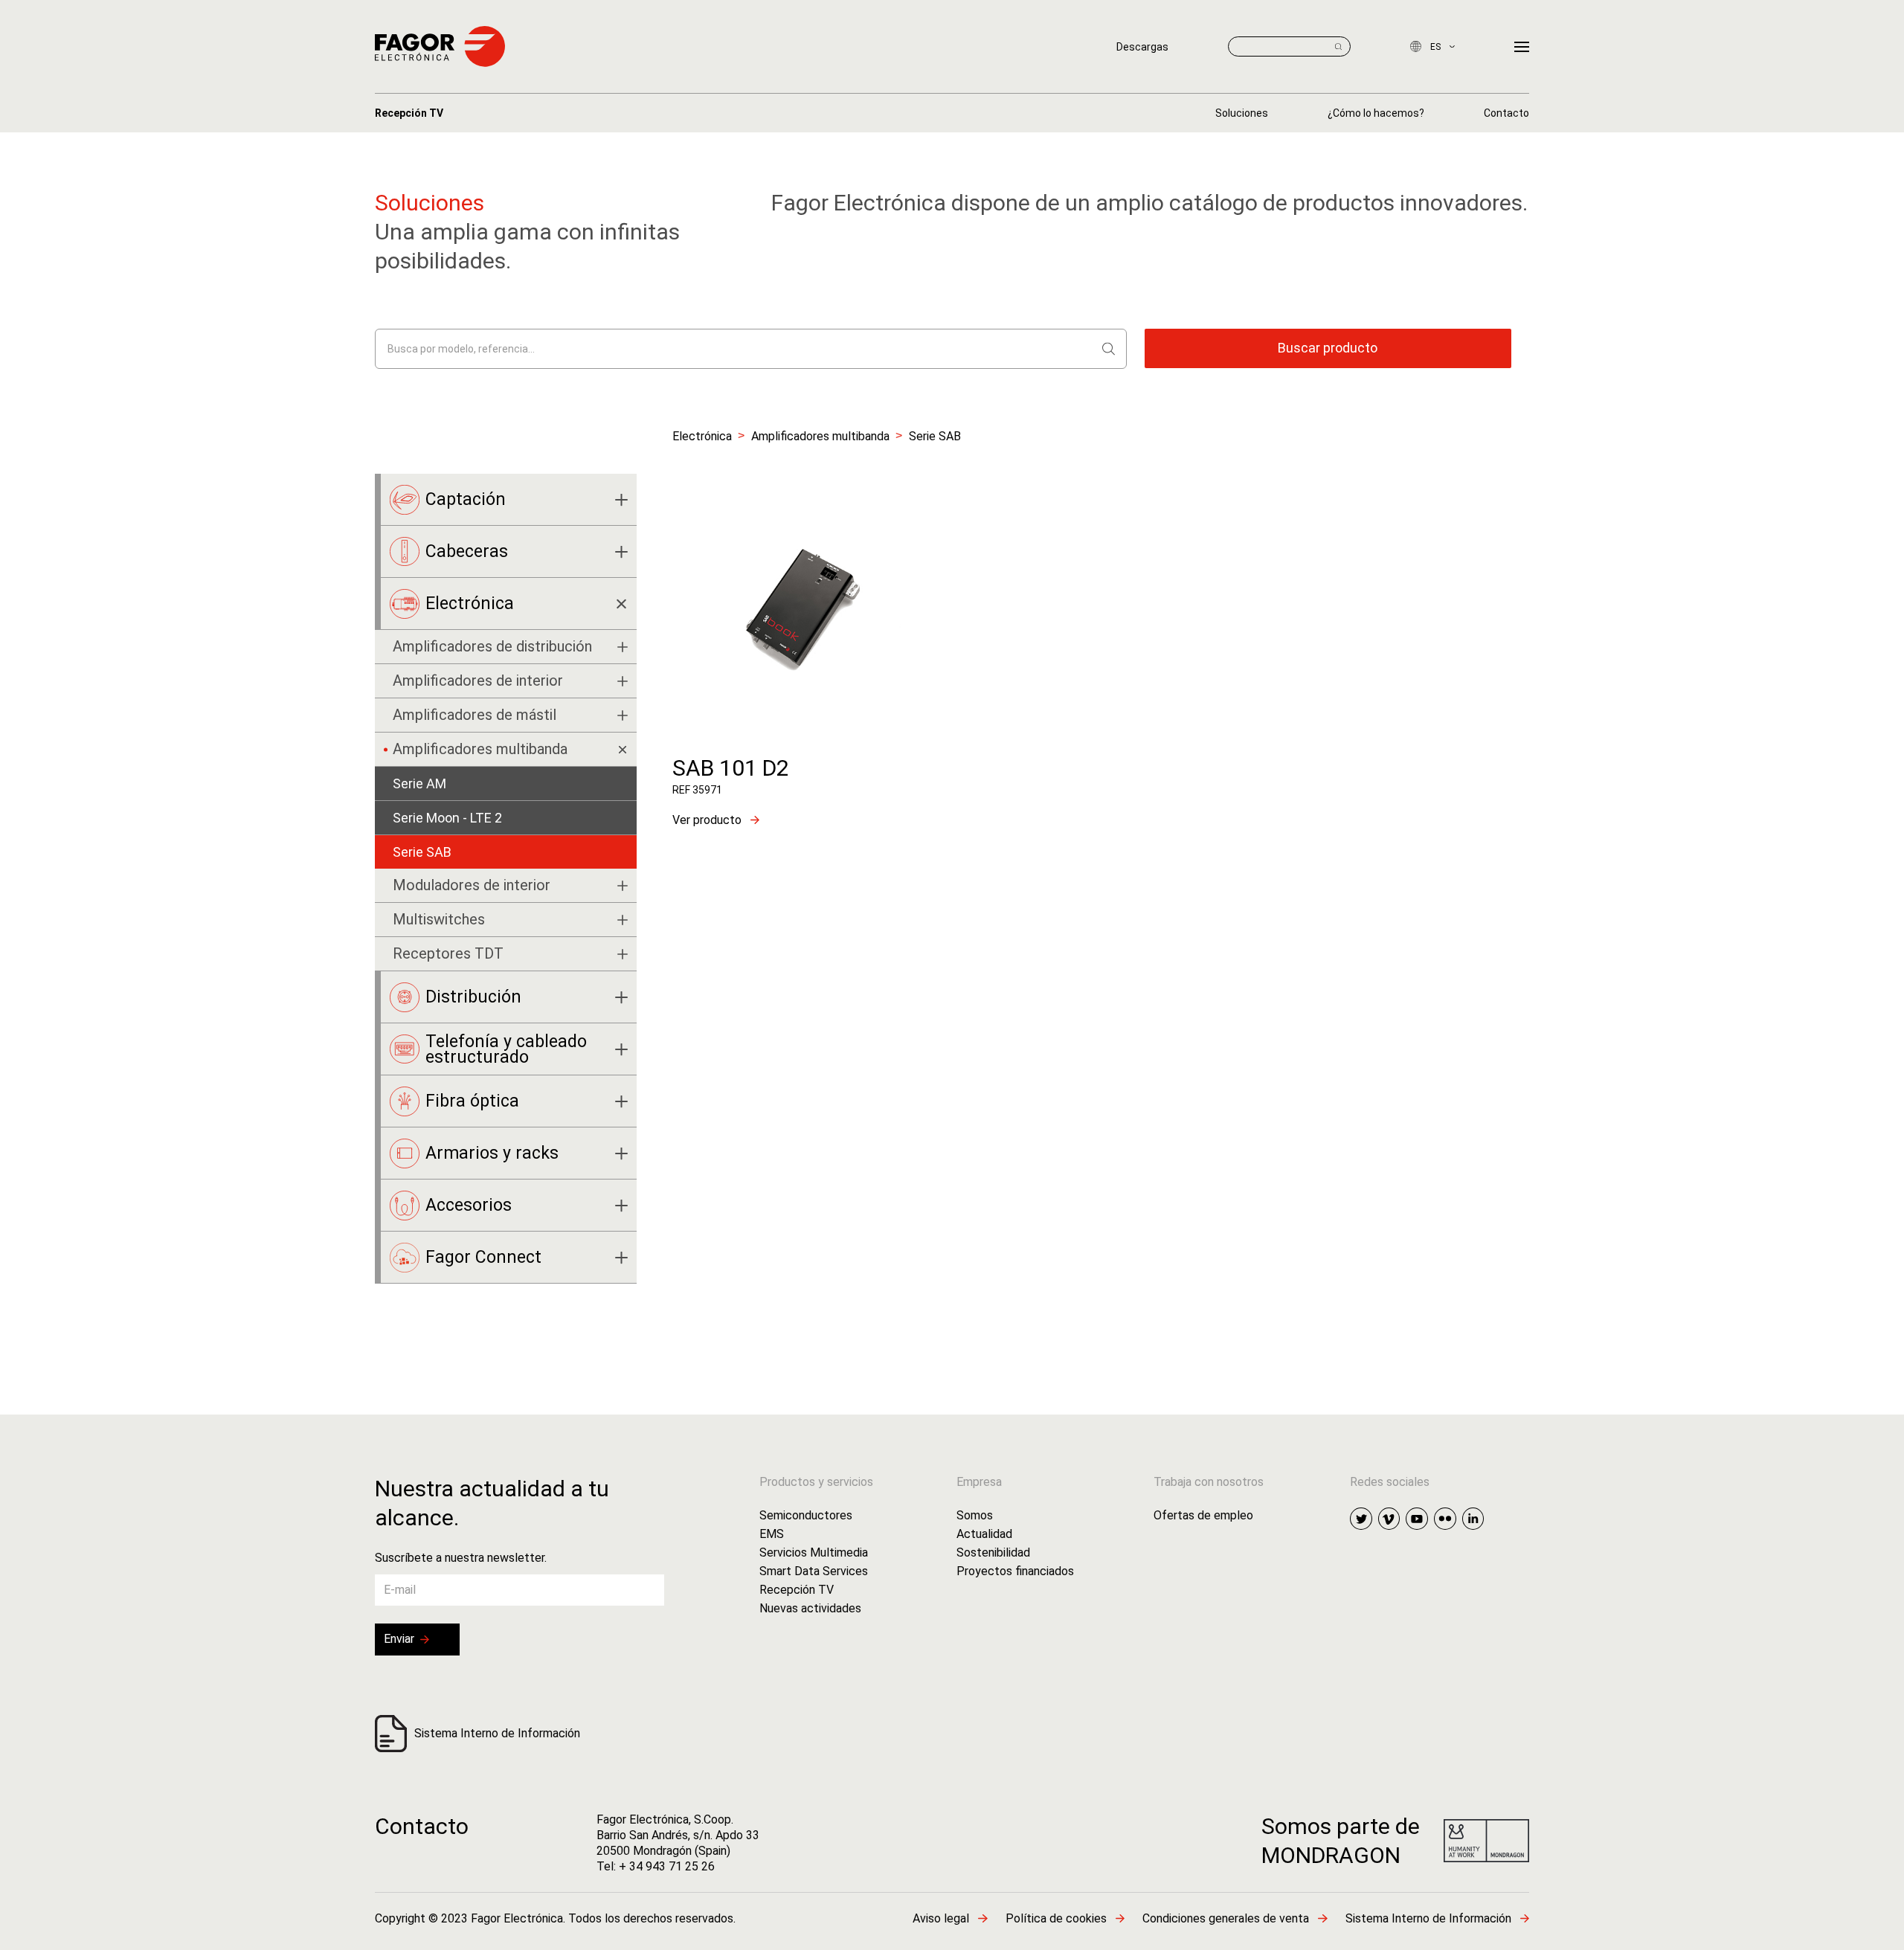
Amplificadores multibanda (820, 436)
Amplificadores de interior (478, 680)
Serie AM (419, 783)
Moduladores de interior (472, 885)
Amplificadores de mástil (475, 715)
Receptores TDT (448, 953)
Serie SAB (422, 852)
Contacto (422, 1826)
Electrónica (702, 436)
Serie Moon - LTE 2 (447, 818)
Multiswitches (439, 919)
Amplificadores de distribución (492, 646)
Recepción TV (409, 113)
